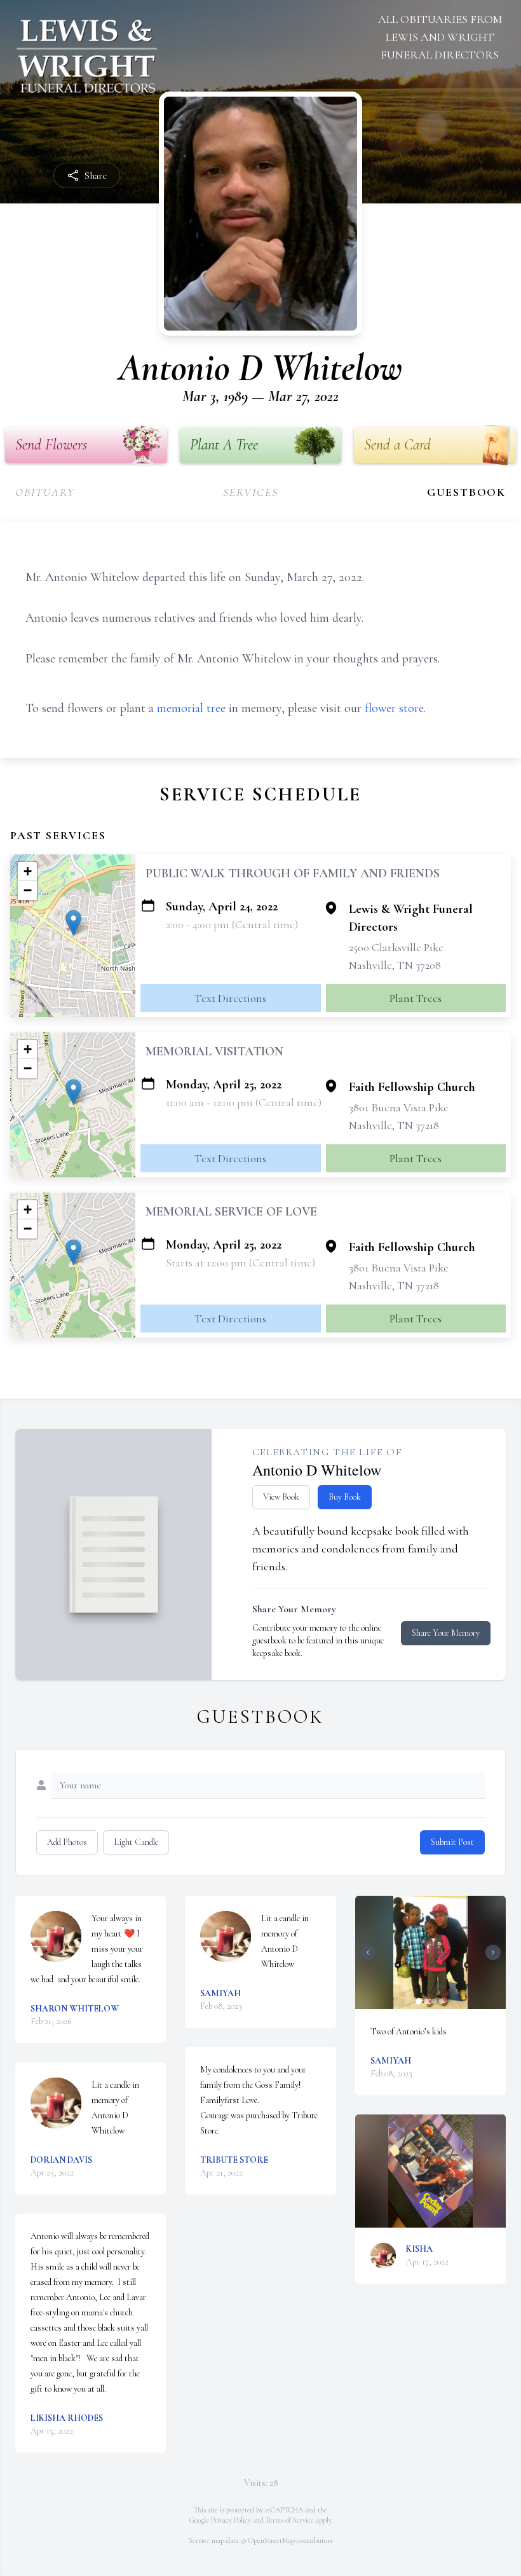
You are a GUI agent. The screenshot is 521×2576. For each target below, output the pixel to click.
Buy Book (345, 1497)
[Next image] (493, 1952)
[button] (73, 923)
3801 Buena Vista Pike (399, 1107)
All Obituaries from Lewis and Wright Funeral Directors (440, 37)
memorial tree (191, 708)
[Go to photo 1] (419, 2001)
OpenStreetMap (272, 2540)
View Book (281, 1497)
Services (250, 492)
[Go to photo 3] (434, 2001)
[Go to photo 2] (426, 2001)
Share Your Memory (446, 1633)
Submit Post (452, 1842)
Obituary (45, 492)
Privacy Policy (231, 2520)
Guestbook (466, 492)
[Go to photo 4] (442, 2001)
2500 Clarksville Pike (396, 947)
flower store (394, 708)
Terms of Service (290, 2520)
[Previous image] (368, 1952)
